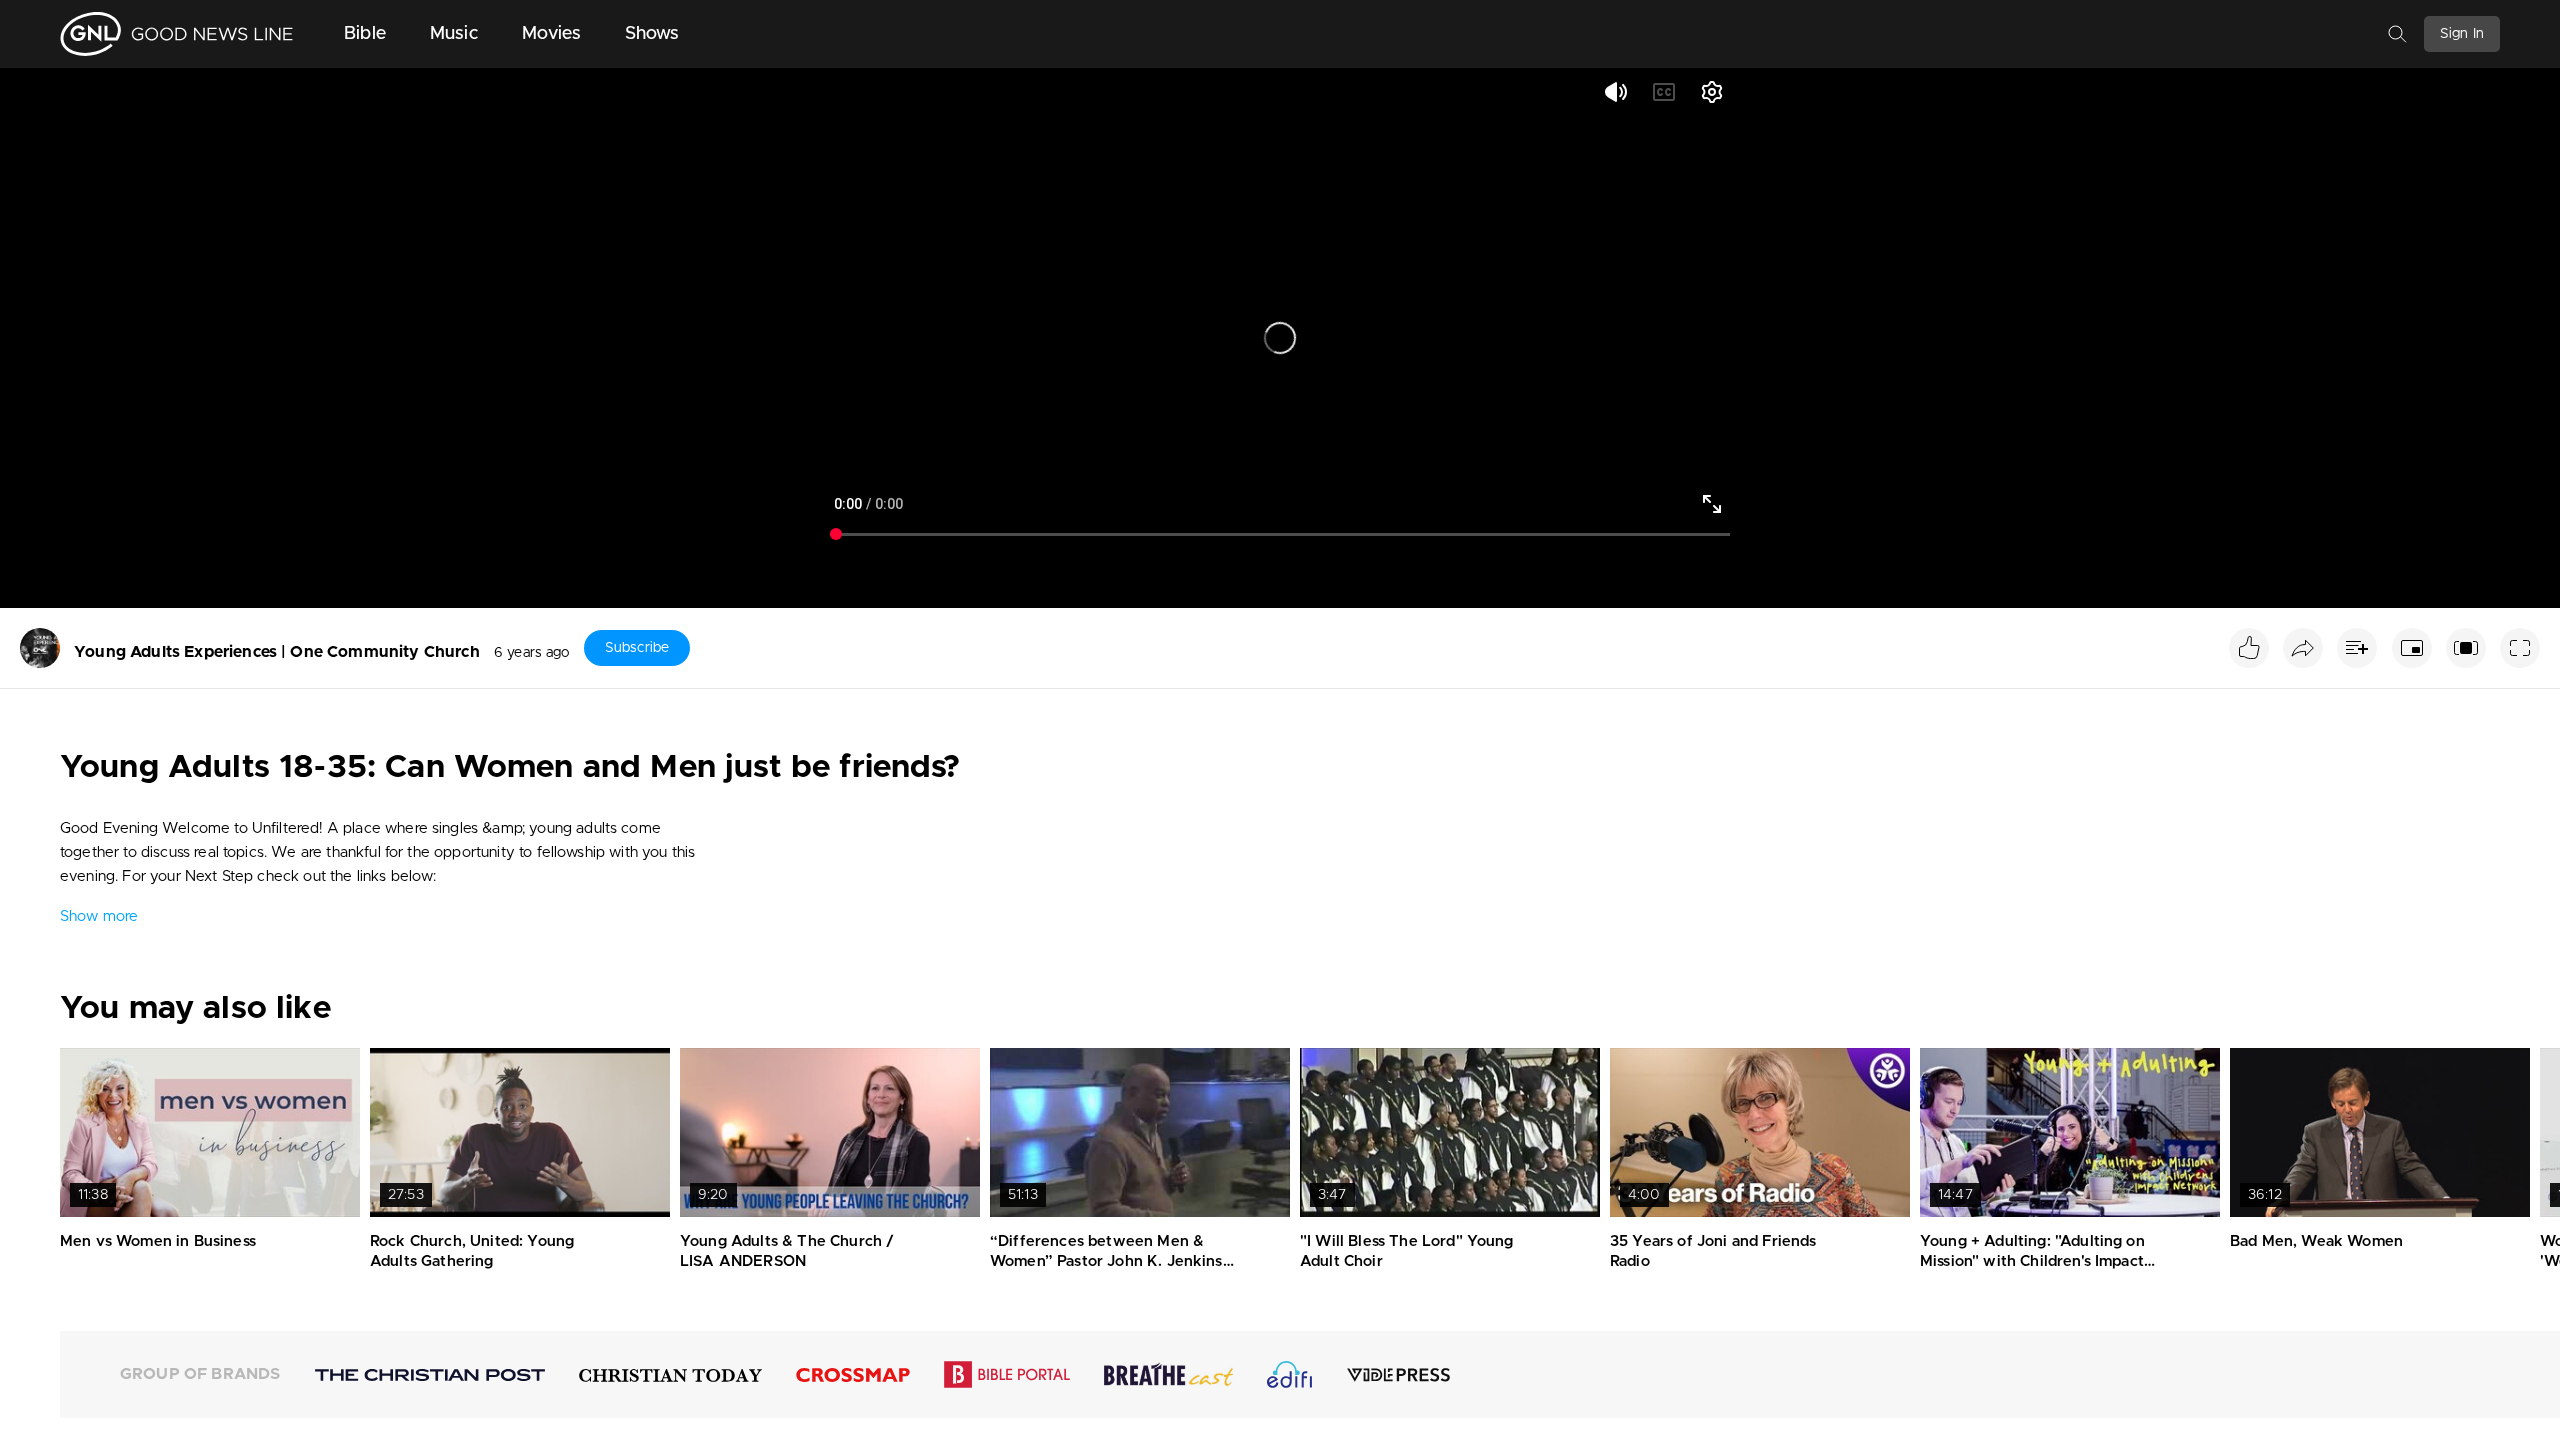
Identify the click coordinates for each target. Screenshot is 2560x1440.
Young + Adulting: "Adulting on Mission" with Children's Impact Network (2032, 1261)
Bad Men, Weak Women (2316, 1241)
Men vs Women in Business (158, 1241)
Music (454, 34)
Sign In (2462, 34)
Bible (365, 34)
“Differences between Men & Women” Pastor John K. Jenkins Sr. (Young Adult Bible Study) (1106, 1261)
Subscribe (637, 648)
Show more (99, 916)
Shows (652, 34)
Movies (551, 34)
